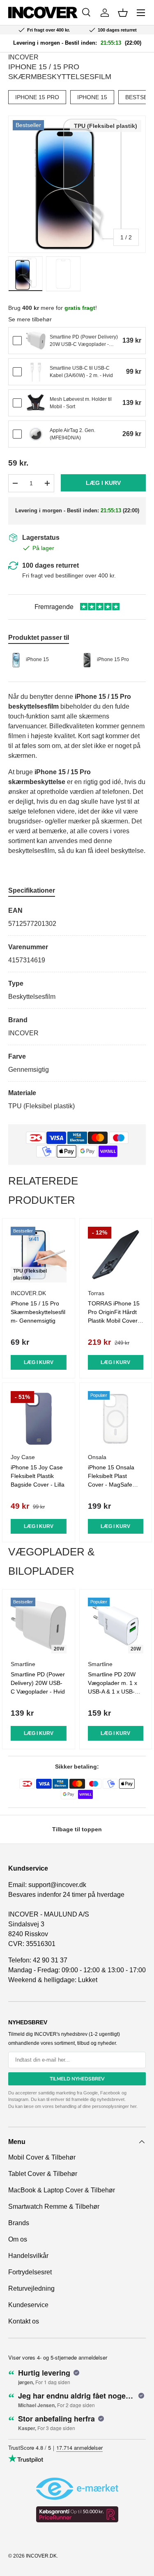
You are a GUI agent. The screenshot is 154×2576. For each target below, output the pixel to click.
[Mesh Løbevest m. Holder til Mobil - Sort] (36, 403)
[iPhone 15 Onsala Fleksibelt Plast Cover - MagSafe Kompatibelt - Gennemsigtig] (116, 1419)
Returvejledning (31, 2288)
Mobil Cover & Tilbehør (42, 2157)
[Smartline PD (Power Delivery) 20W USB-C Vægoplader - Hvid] (36, 341)
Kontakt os (24, 2321)
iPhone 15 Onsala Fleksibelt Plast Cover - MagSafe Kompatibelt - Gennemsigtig (111, 1485)
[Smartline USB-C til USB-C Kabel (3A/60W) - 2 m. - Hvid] (36, 372)
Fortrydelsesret (30, 2272)
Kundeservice (28, 2305)
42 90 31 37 (50, 1960)
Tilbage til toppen (77, 1829)
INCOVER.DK (41, 2556)
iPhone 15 (92, 97)
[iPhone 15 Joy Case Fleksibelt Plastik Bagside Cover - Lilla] (39, 1419)
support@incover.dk (57, 1885)
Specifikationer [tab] (32, 890)
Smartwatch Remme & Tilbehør (54, 2207)
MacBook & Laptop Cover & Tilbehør (62, 2190)
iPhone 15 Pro (37, 97)
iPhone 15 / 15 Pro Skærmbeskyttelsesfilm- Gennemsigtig (38, 1312)
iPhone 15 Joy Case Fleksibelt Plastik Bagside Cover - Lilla (38, 1476)
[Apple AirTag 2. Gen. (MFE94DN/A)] (36, 434)
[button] (123, 13)
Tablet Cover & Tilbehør (43, 2174)
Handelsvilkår (28, 2256)
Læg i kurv (103, 483)
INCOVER (23, 57)
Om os (18, 2239)
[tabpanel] (77, 1008)
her (133, 2106)
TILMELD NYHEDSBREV (77, 2079)
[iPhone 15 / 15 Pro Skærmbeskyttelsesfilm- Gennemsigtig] (39, 1255)
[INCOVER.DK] (43, 13)
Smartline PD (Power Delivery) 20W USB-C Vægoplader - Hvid (38, 1683)
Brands (19, 2223)
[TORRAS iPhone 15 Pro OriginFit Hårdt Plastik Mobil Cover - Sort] (116, 1255)
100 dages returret (51, 565)
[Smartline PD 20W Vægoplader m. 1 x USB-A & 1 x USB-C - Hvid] (116, 1626)
